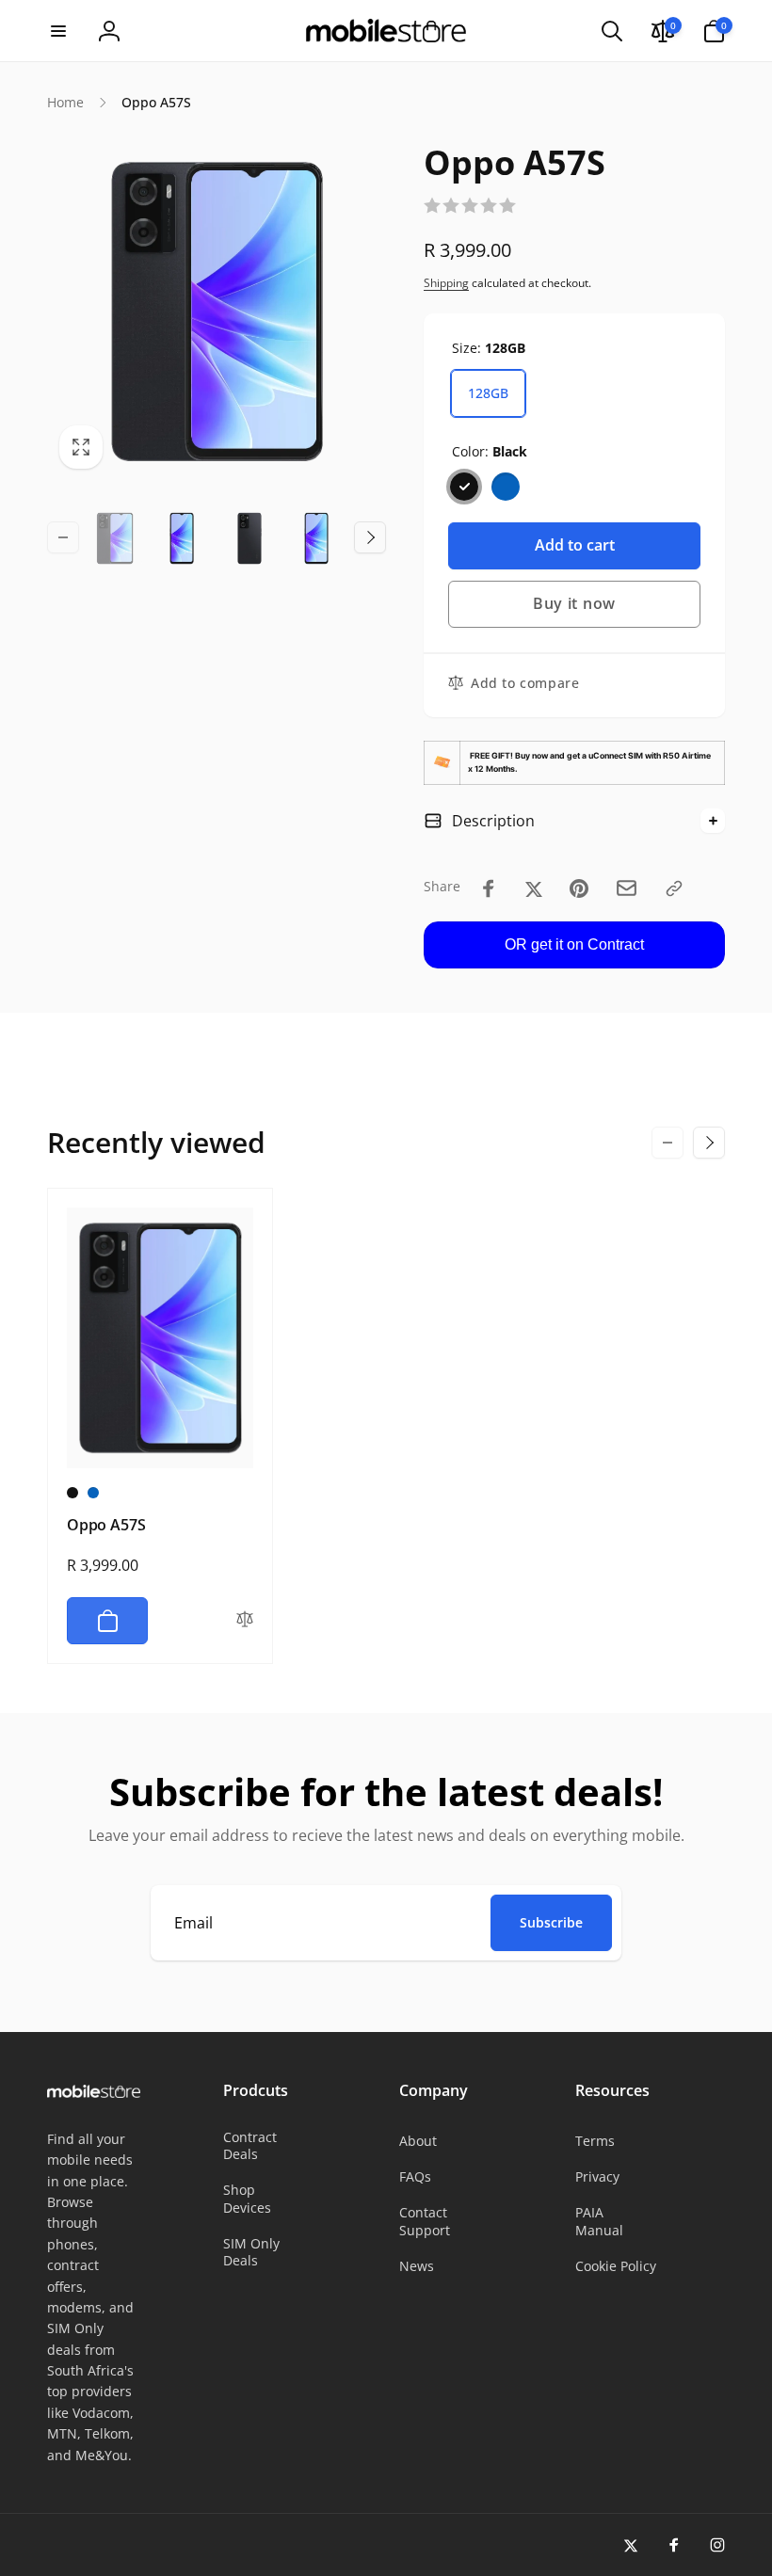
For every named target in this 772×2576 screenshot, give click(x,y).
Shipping (446, 283)
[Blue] (506, 487)
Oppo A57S (106, 1525)
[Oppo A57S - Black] (72, 1493)
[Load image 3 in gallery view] (249, 538)
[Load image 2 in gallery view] (183, 538)
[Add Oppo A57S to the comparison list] (245, 1621)
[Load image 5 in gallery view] (317, 538)
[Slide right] (370, 537)
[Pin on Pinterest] (579, 888)
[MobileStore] (94, 2092)
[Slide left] (63, 537)
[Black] (464, 487)
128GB (488, 393)
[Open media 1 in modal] (217, 312)
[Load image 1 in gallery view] (115, 538)
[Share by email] (627, 888)
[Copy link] (674, 888)
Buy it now (574, 603)
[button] (58, 31)
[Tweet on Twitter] (534, 888)
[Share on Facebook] (489, 888)
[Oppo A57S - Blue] (93, 1493)
